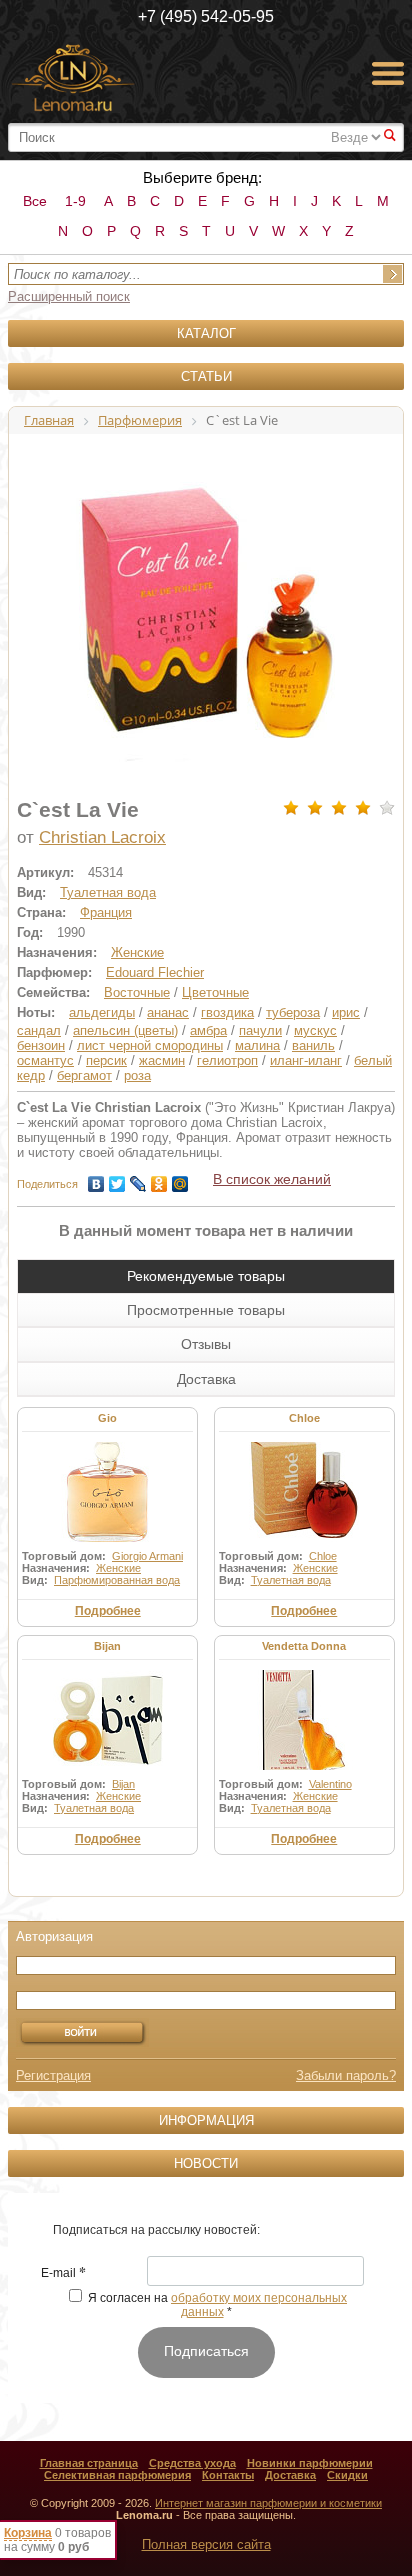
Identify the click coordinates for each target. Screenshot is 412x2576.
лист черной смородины (150, 1045)
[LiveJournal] (138, 1179)
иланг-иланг (306, 1060)
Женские (137, 952)
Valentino (330, 1784)
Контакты (228, 2475)
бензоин (41, 1045)
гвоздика (227, 1012)
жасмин (162, 1060)
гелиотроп (227, 1060)
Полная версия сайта (206, 2544)
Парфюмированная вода (117, 1580)
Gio (107, 1418)
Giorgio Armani (147, 1556)
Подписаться (206, 2351)
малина (257, 1045)
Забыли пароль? (346, 2075)
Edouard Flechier (155, 972)
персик (106, 1060)
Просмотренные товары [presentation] (206, 1310)
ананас (168, 1012)
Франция (106, 912)
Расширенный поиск (69, 296)
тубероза (293, 1012)
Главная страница (89, 2463)
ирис (346, 1012)
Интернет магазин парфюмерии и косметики (268, 2503)
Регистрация (53, 2075)
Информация (206, 2120)
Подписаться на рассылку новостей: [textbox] (156, 2230)
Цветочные (215, 992)
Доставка (290, 2475)
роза (137, 1075)
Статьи (206, 376)
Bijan (107, 1646)
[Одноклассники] (159, 1179)
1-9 (75, 201)
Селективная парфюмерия (117, 2475)
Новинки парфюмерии (310, 2463)
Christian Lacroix (102, 837)
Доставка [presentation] (206, 1379)
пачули (260, 1030)
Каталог (206, 333)
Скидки (347, 2475)
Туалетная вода (108, 892)
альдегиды (102, 1012)
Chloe (304, 1418)
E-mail (63, 2274)
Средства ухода (192, 2463)
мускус (315, 1030)
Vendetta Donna (304, 1646)
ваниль (313, 1045)
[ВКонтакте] (96, 1179)
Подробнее (108, 1611)
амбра (208, 1030)
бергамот (84, 1075)
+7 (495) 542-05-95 (206, 16)
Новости (206, 2163)
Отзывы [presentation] (206, 1344)
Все (35, 201)
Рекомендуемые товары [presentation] (206, 1276)
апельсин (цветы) (125, 1030)
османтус (45, 1060)
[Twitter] (117, 1179)
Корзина (28, 2533)
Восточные (137, 992)
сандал (39, 1030)
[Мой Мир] (180, 1179)
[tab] (206, 1276)
